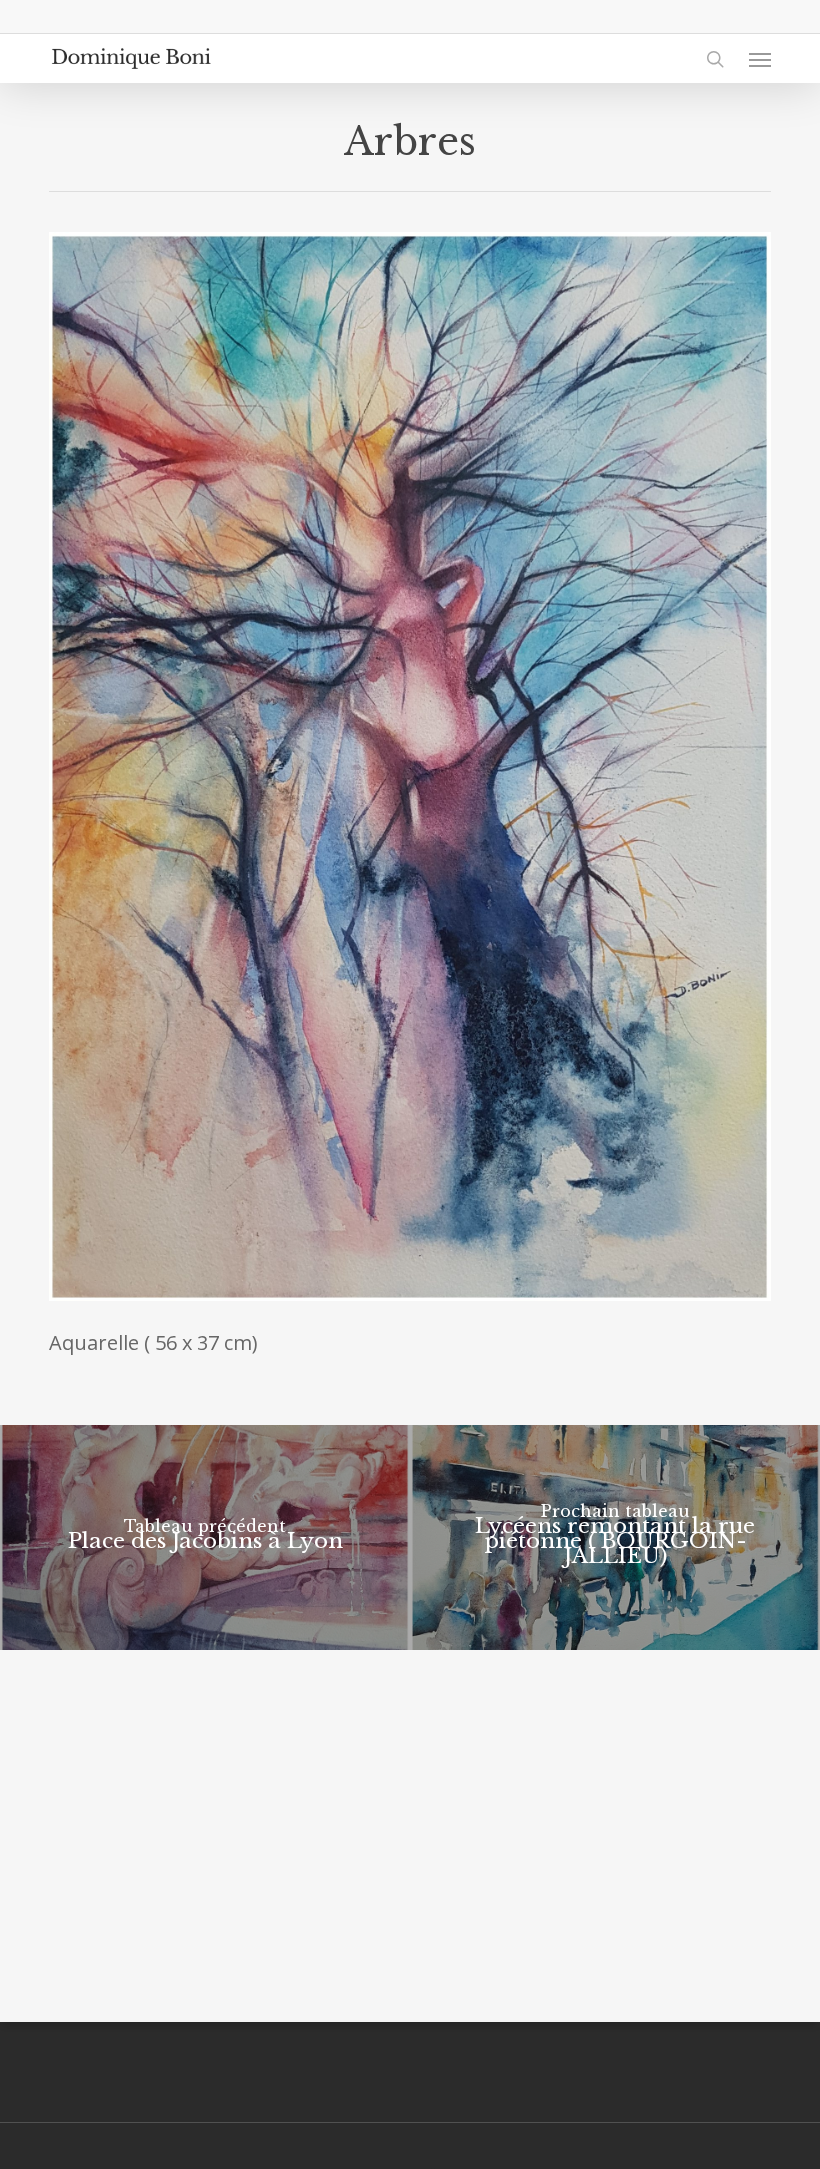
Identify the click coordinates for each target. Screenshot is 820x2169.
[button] (760, 59)
